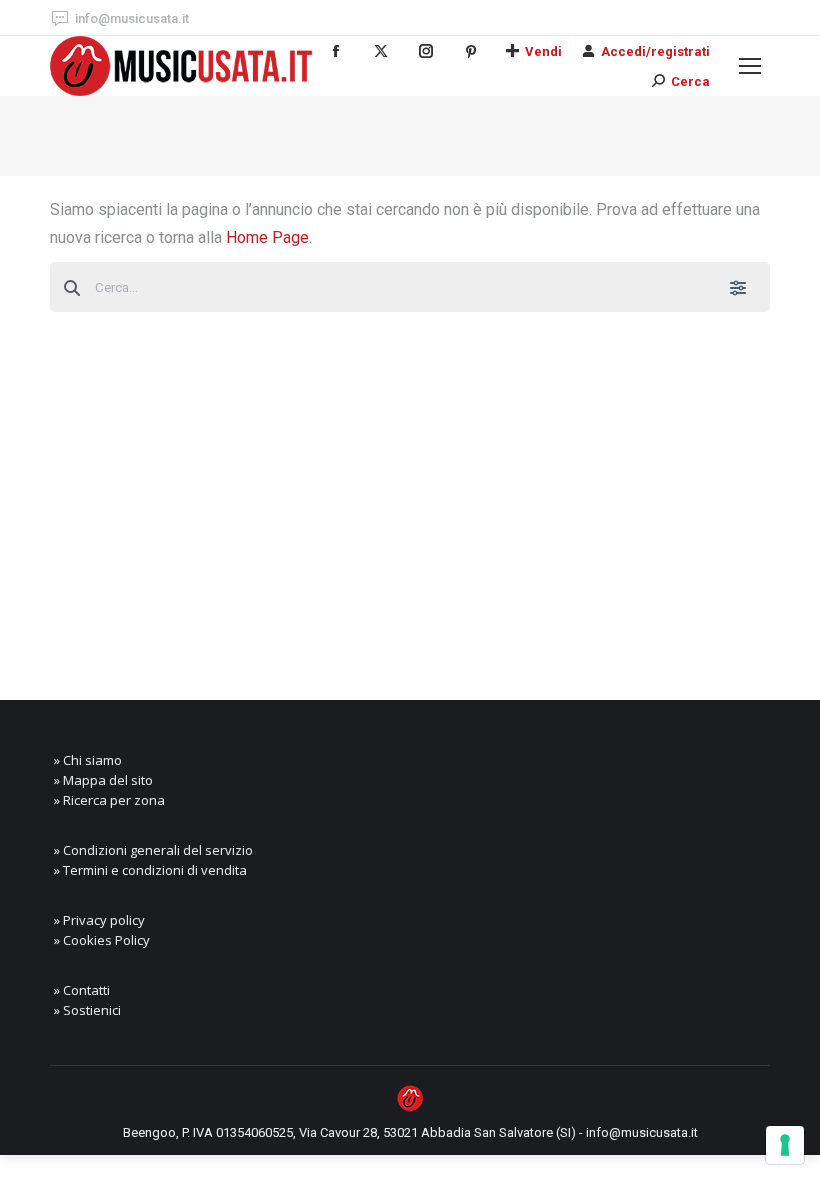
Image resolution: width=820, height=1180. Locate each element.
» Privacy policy (99, 920)
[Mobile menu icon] (750, 66)
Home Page (267, 237)
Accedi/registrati (655, 51)
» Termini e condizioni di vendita (150, 870)
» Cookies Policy (102, 940)
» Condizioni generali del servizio (153, 850)
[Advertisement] (410, 490)
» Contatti (82, 990)
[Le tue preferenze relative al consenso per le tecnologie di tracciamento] (785, 1145)
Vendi (543, 51)
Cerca (690, 81)
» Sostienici (87, 1010)
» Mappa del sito (103, 780)
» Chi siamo (88, 760)
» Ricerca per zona (109, 800)
